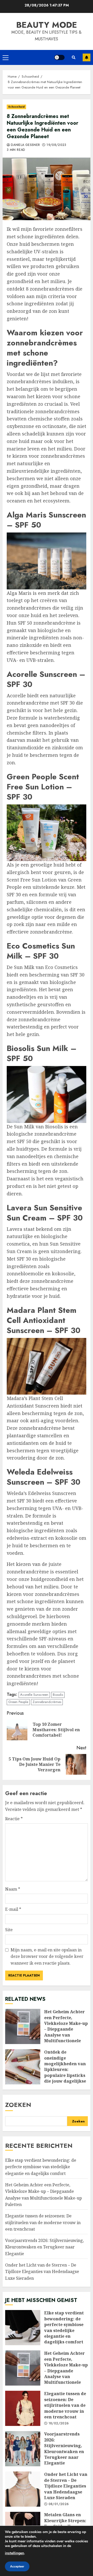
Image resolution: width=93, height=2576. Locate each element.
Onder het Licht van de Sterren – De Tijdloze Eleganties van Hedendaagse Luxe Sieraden (42, 2272)
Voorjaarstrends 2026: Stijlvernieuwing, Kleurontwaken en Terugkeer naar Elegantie (45, 2247)
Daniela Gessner (25, 145)
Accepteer (17, 2566)
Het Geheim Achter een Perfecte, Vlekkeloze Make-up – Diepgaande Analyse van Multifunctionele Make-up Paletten (23, 2026)
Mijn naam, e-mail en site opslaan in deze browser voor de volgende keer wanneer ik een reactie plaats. (47, 1956)
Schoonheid (16, 107)
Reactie (14, 1819)
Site (9, 1930)
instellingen (14, 2553)
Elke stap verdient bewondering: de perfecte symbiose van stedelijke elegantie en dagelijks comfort (41, 2167)
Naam (13, 1889)
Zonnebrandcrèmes (47, 1702)
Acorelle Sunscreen (34, 1695)
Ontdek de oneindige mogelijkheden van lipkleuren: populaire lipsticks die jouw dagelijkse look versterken (23, 2067)
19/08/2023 (56, 145)
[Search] (74, 57)
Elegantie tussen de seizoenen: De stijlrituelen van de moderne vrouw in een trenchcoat (43, 2222)
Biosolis (58, 1695)
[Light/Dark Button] (59, 57)
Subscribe (87, 57)
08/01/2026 (59, 2504)
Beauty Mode (47, 25)
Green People (18, 1702)
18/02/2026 (59, 2424)
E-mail (13, 1909)
